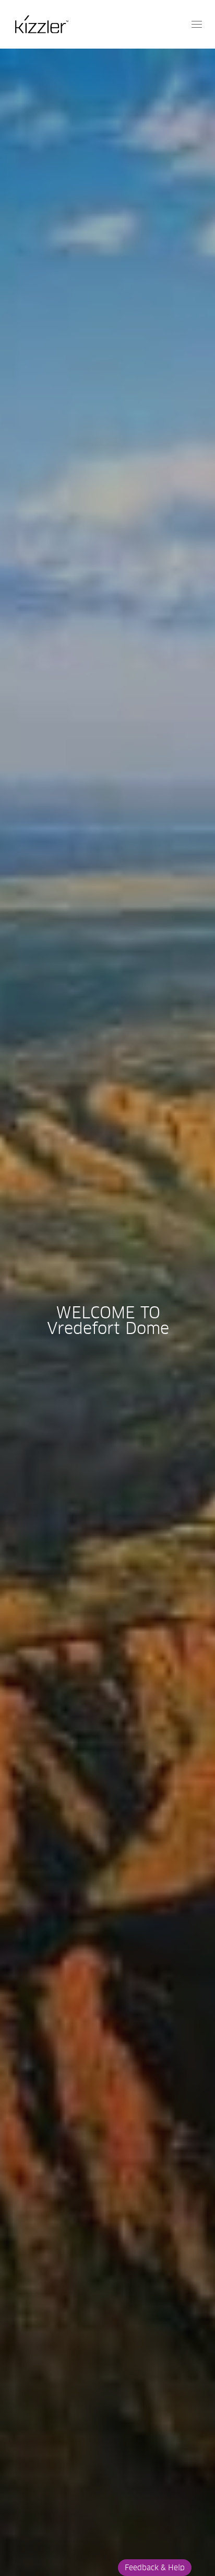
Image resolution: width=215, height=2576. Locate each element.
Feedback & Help (155, 2568)
